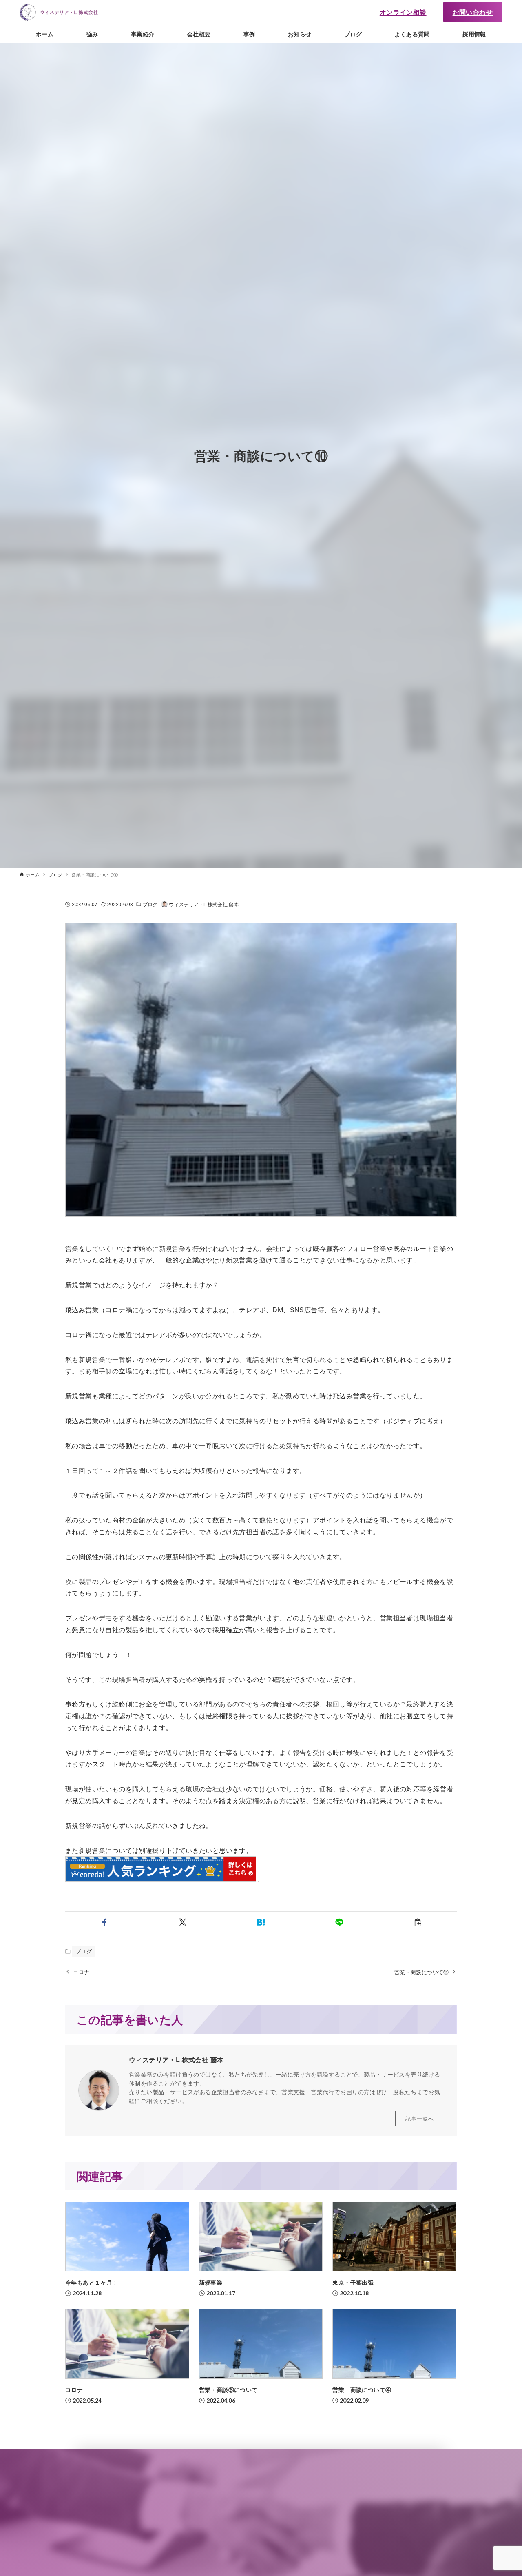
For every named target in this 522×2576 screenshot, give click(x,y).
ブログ (150, 904)
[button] (104, 1922)
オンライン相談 (403, 12)
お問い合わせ (473, 12)
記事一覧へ (420, 2118)
